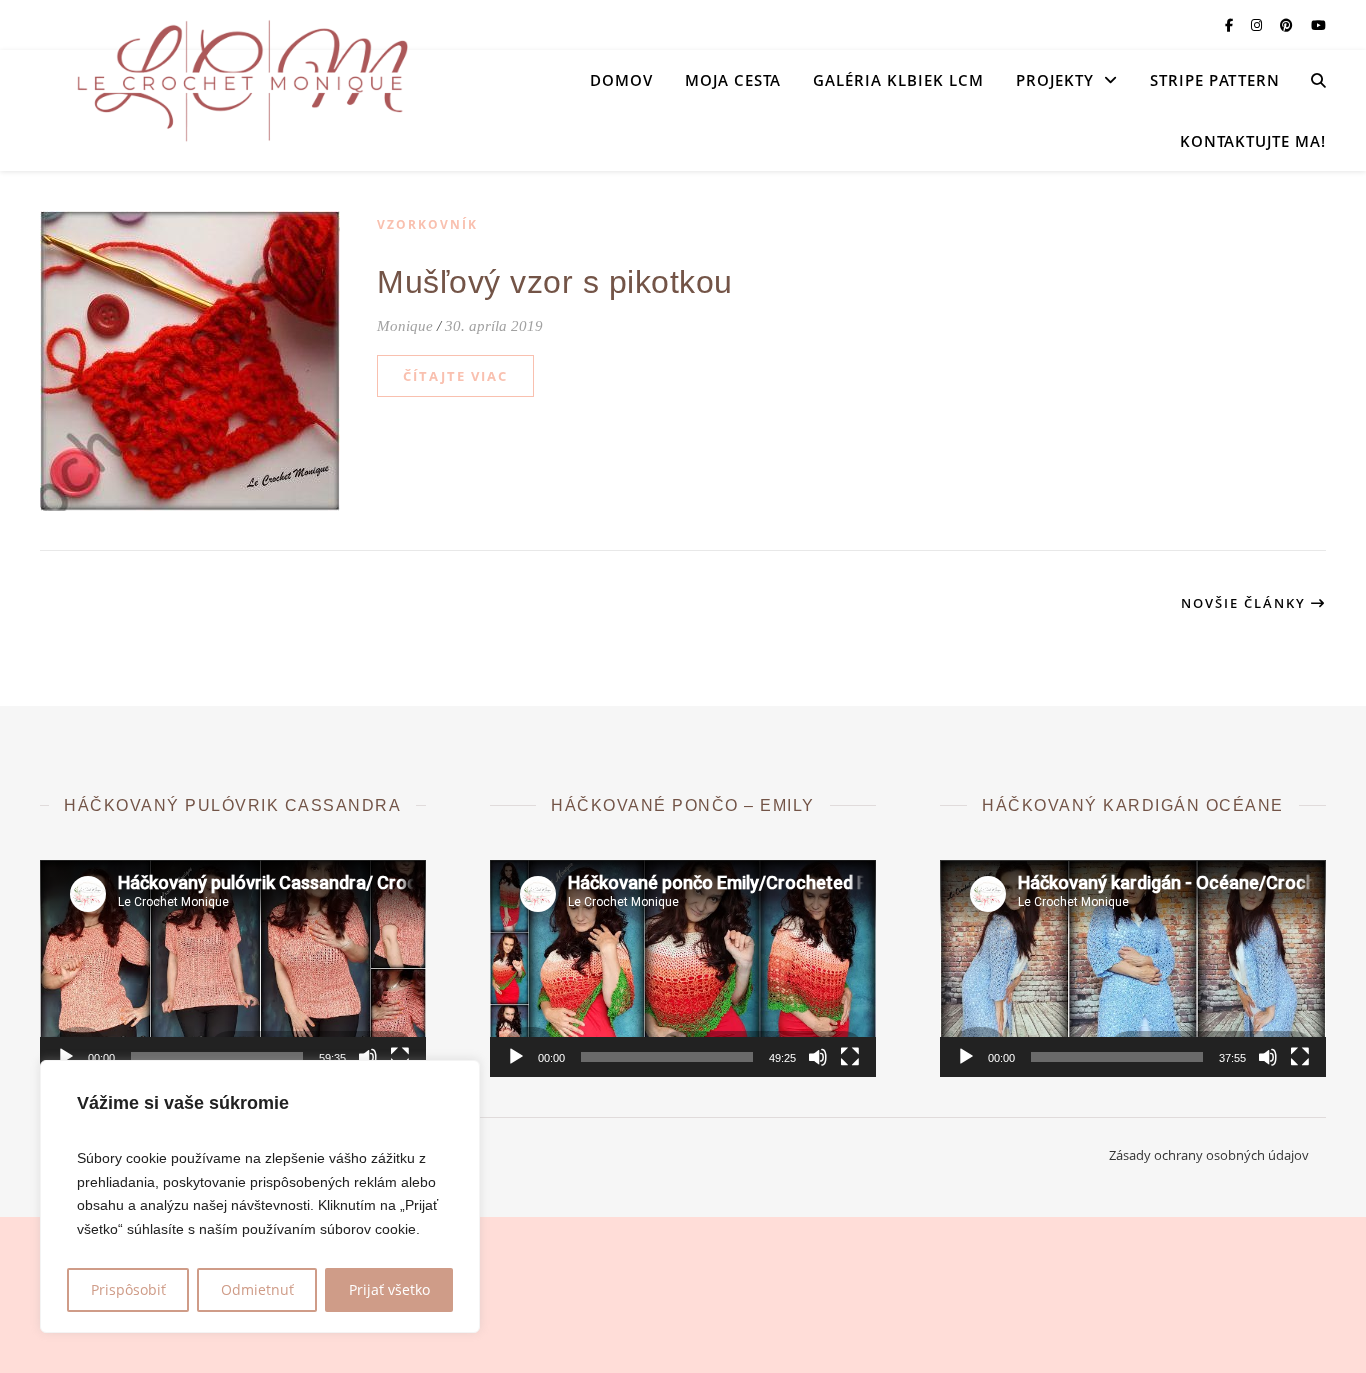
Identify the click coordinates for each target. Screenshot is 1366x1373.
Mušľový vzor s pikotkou (555, 282)
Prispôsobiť (128, 1289)
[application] (233, 968)
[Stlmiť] (368, 1057)
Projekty (1055, 80)
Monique (405, 326)
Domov (621, 80)
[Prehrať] (66, 1057)
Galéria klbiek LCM (898, 80)
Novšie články (1246, 603)
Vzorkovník (427, 224)
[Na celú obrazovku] (400, 1057)
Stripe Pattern (1215, 80)
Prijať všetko (389, 1289)
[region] (260, 1196)
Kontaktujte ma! (1253, 141)
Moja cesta (733, 80)
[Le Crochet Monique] (240, 80)
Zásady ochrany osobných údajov (1209, 1155)
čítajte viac (455, 376)
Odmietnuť (257, 1289)
